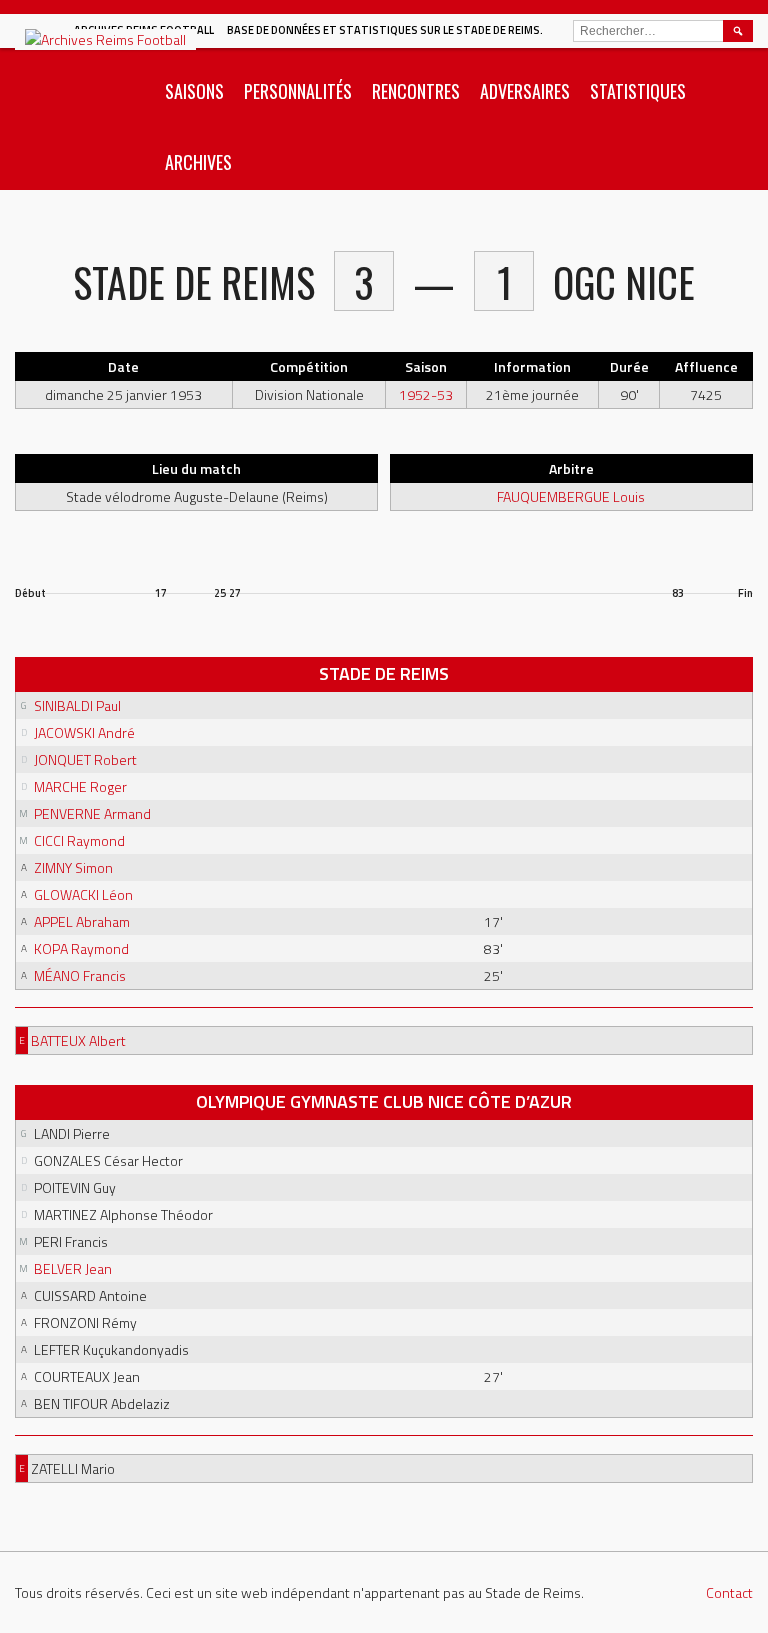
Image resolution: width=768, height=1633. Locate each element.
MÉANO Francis (80, 975)
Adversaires (525, 91)
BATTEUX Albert (78, 1040)
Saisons (194, 91)
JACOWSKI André (84, 732)
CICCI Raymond (79, 840)
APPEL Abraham (82, 921)
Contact (729, 1592)
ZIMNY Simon (73, 867)
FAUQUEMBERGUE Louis (571, 496)
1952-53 (426, 394)
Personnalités (298, 91)
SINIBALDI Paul (77, 705)
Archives (198, 162)
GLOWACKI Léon (83, 894)
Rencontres (416, 91)
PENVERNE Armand (92, 813)
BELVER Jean (73, 1268)
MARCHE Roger (80, 786)
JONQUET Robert (85, 759)
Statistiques (638, 91)
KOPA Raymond (81, 948)
